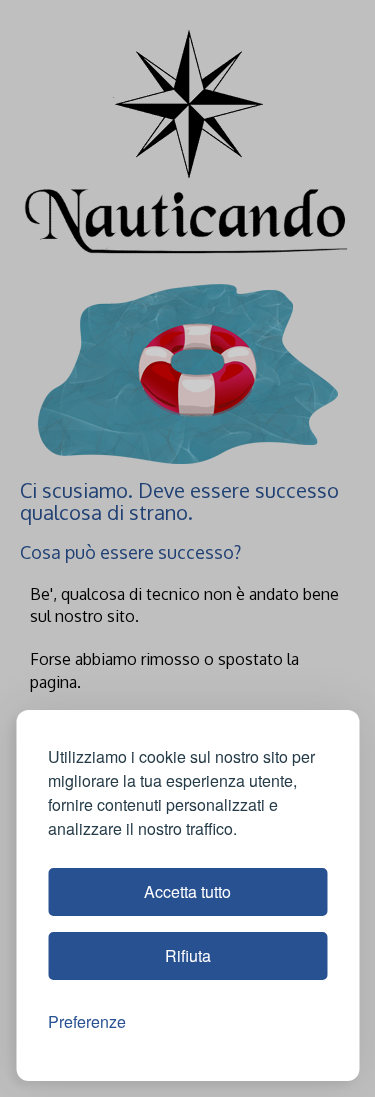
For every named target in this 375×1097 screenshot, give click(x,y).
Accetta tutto (187, 891)
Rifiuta (188, 955)
